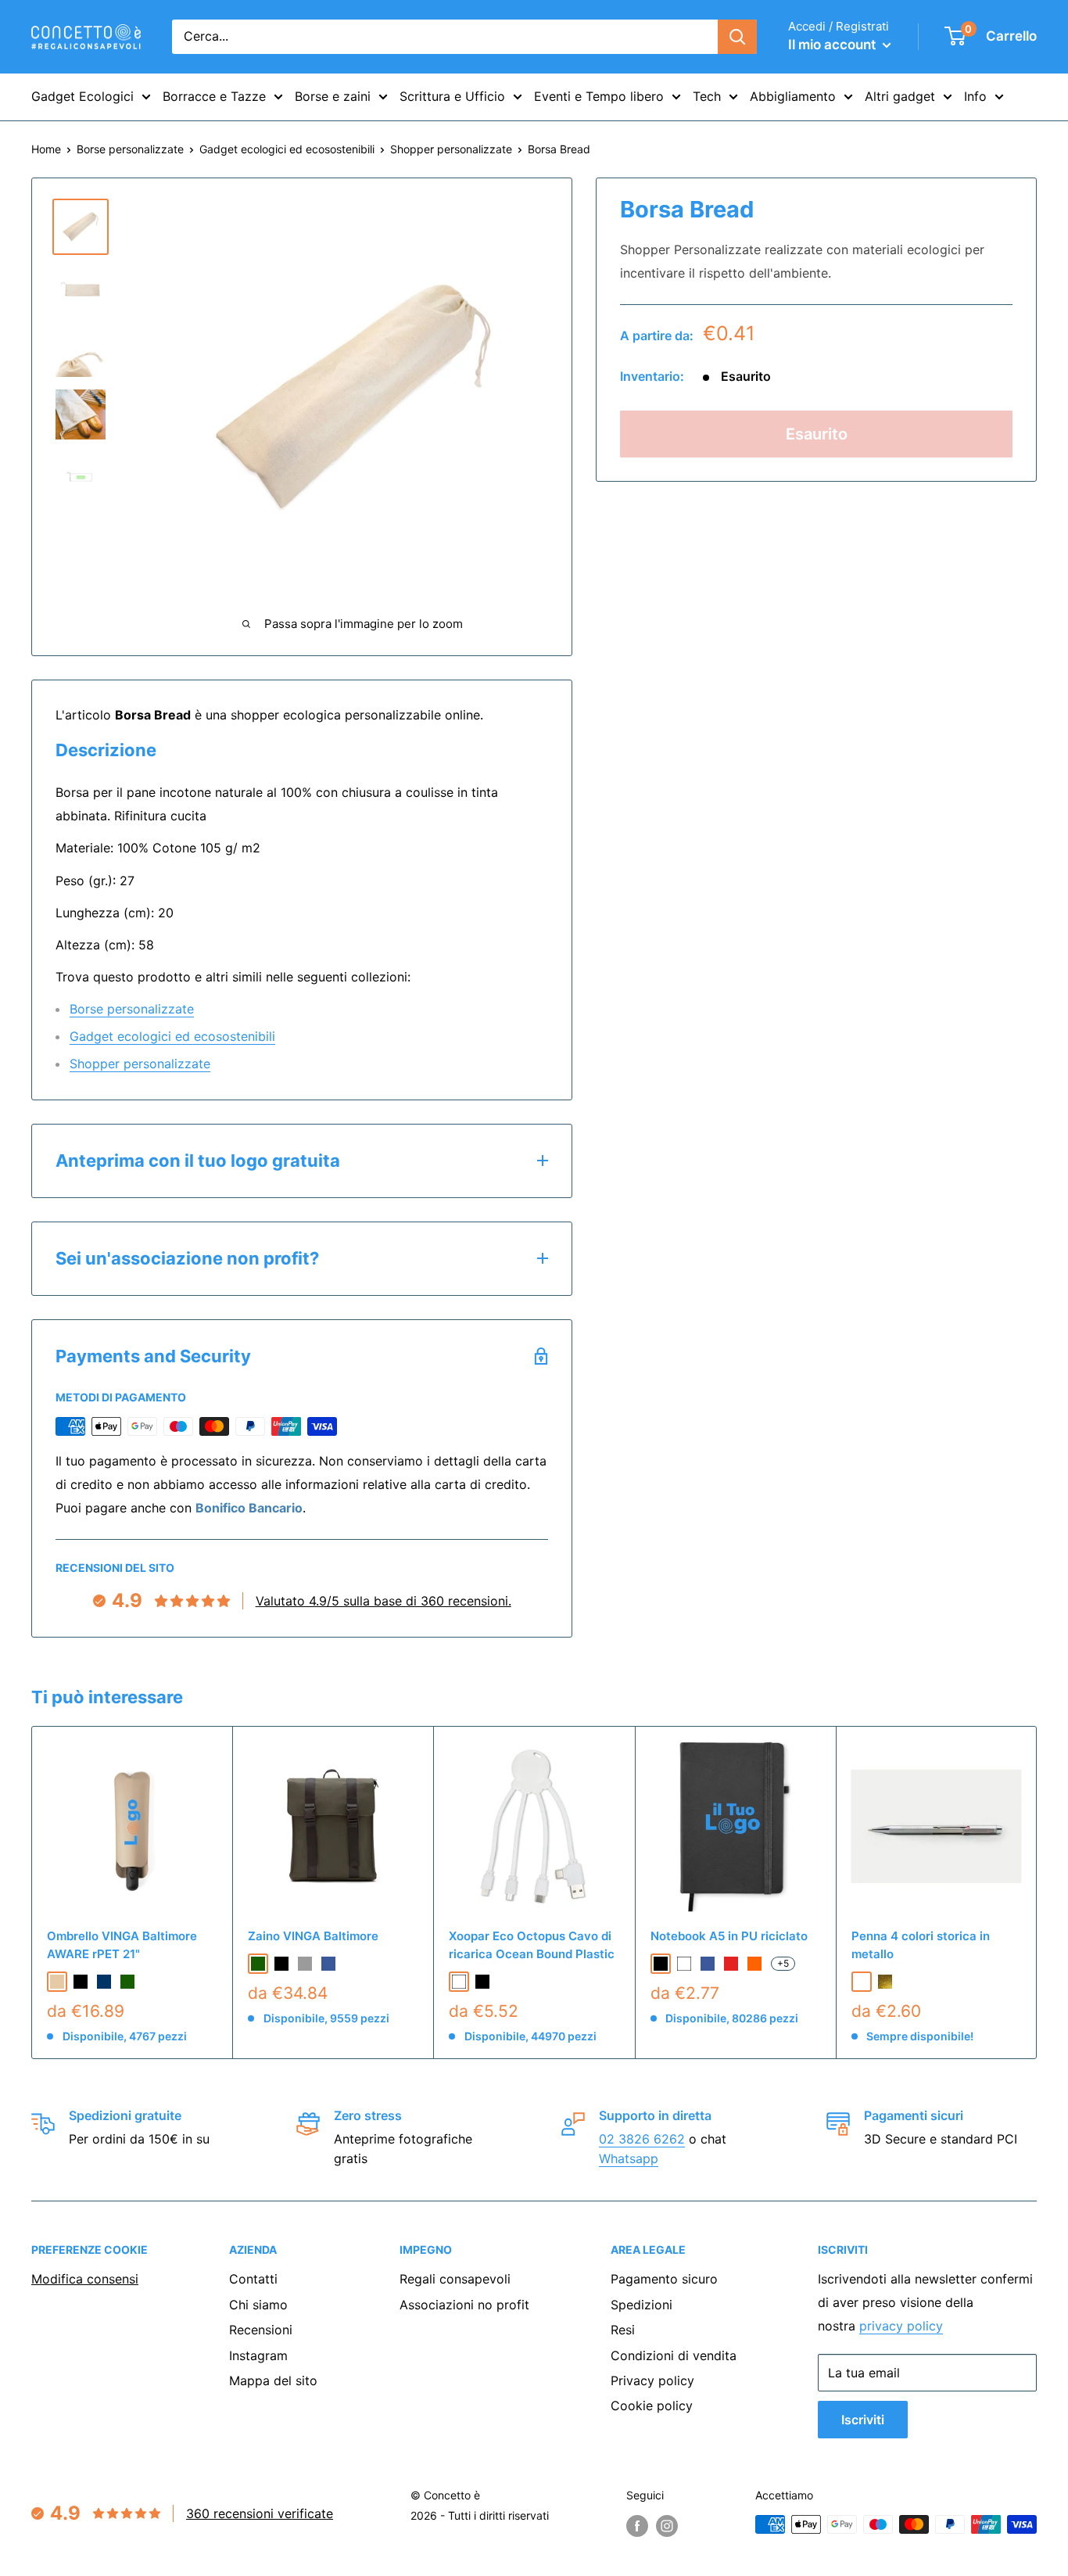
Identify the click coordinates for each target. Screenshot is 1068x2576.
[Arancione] (754, 1964)
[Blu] (708, 1964)
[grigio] (305, 1964)
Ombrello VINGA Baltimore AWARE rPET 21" (122, 1945)
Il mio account (833, 45)
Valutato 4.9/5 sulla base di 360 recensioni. (383, 1601)
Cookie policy (652, 2406)
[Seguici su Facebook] (637, 2526)
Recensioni (261, 2330)
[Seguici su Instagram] (667, 2526)
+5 (783, 1963)
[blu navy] (104, 1982)
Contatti (253, 2279)
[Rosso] (731, 1964)
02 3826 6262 (642, 2139)
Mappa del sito (273, 2380)
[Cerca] (737, 37)
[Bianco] (459, 1982)
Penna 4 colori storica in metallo (921, 1945)
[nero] (81, 1982)
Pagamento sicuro (664, 2279)
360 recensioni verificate (260, 2513)
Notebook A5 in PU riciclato (729, 1936)
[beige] (57, 1982)
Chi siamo (258, 2305)
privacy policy (901, 2326)
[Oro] (885, 1982)
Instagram (258, 2355)
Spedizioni (642, 2305)
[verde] (127, 1982)
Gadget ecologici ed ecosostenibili (287, 149)
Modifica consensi (85, 2279)
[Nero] (482, 1982)
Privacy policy (652, 2380)
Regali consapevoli (455, 2279)
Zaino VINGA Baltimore (313, 1936)
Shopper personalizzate (451, 149)
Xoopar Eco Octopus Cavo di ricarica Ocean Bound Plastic (532, 1945)
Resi (623, 2330)
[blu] (328, 1964)
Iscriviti (863, 2420)
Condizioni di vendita (674, 2355)
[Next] (1037, 1892)
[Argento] (862, 1982)
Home (46, 149)
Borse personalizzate (130, 149)
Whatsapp (629, 2158)
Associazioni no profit (464, 2305)
